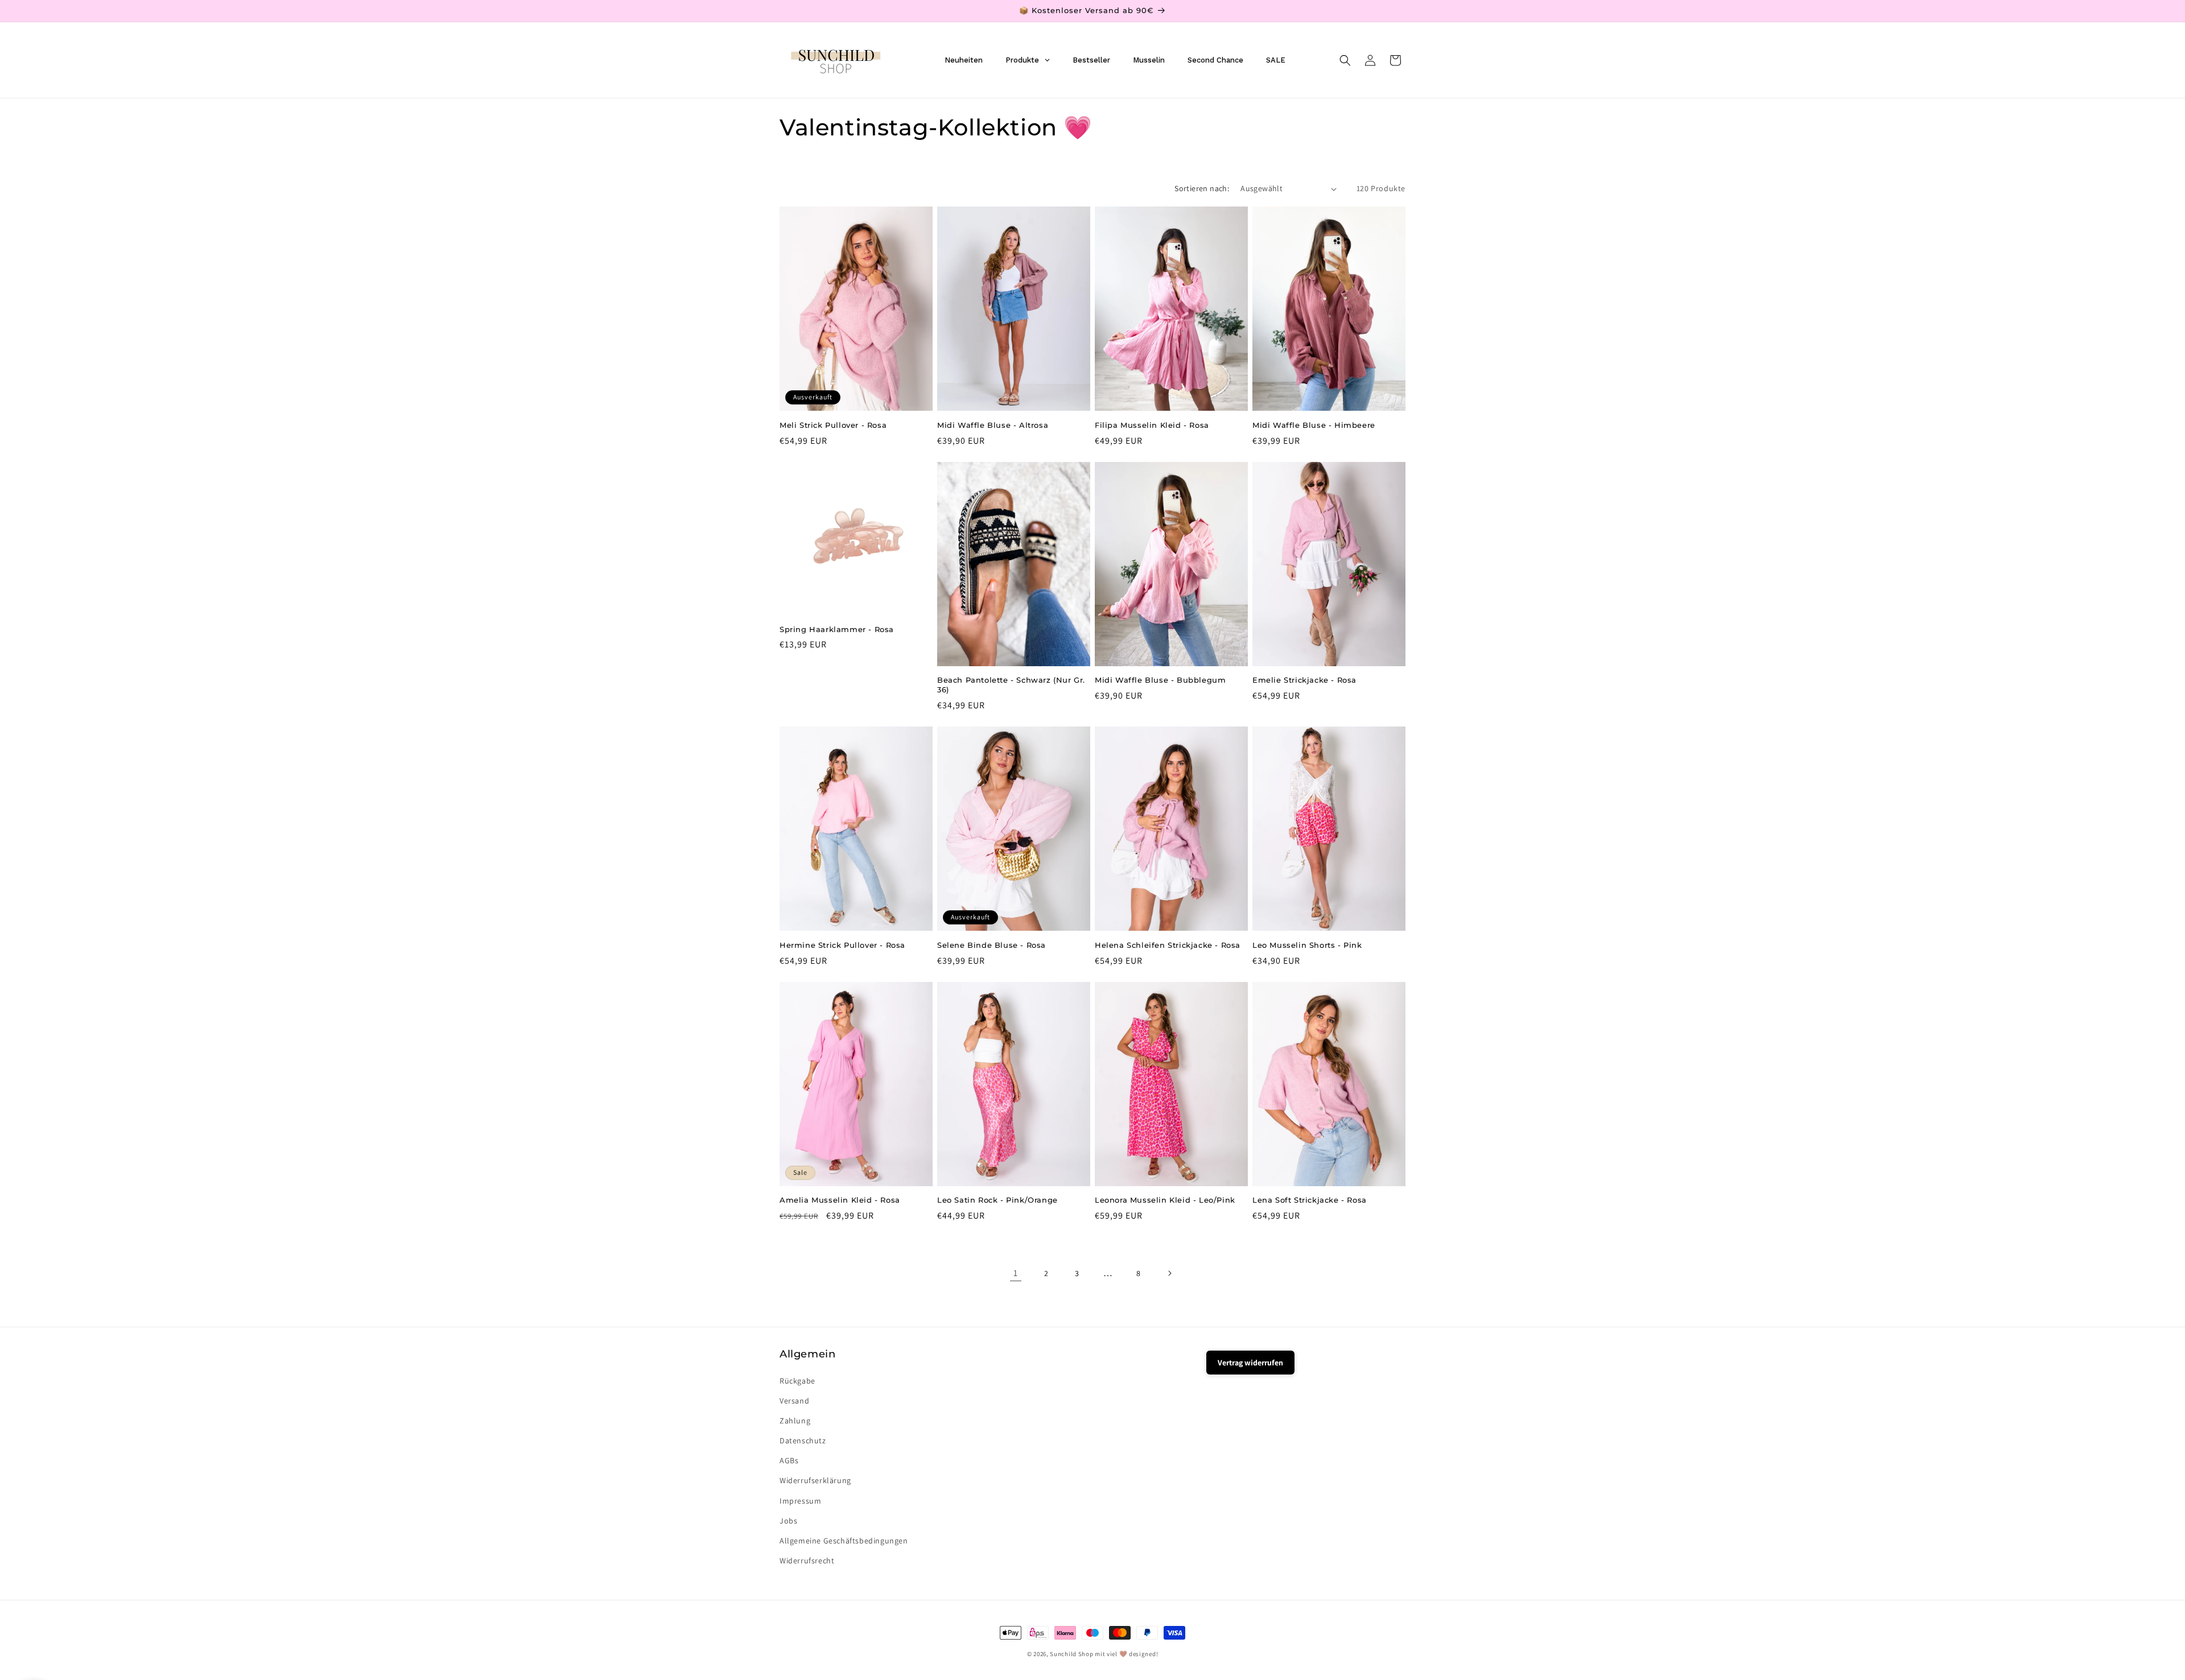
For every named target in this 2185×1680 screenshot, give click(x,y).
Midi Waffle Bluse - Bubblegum (1160, 680)
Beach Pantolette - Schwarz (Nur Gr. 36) (1011, 685)
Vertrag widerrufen (1250, 1363)
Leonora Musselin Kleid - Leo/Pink (1165, 1200)
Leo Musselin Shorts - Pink (1307, 945)
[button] (1345, 60)
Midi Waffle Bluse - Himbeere (1314, 425)
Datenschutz (803, 1440)
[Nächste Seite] (1169, 1273)
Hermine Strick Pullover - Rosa (842, 945)
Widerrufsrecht (807, 1561)
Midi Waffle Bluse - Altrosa (993, 425)
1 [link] (1016, 1273)
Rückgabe (797, 1381)
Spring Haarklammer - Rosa (837, 629)
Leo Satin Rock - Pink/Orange (997, 1200)
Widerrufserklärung (815, 1481)
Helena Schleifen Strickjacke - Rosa (1168, 945)
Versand (794, 1401)
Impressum (800, 1501)
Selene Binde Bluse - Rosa (992, 945)
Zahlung (795, 1421)
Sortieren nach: (1202, 188)
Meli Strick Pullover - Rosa (833, 425)
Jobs (788, 1521)
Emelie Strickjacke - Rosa (1304, 680)
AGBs (789, 1460)
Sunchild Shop (1071, 1654)
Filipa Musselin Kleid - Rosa (1152, 425)
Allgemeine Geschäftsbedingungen (844, 1541)
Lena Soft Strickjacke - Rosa (1310, 1200)
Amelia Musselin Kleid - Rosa (840, 1200)
